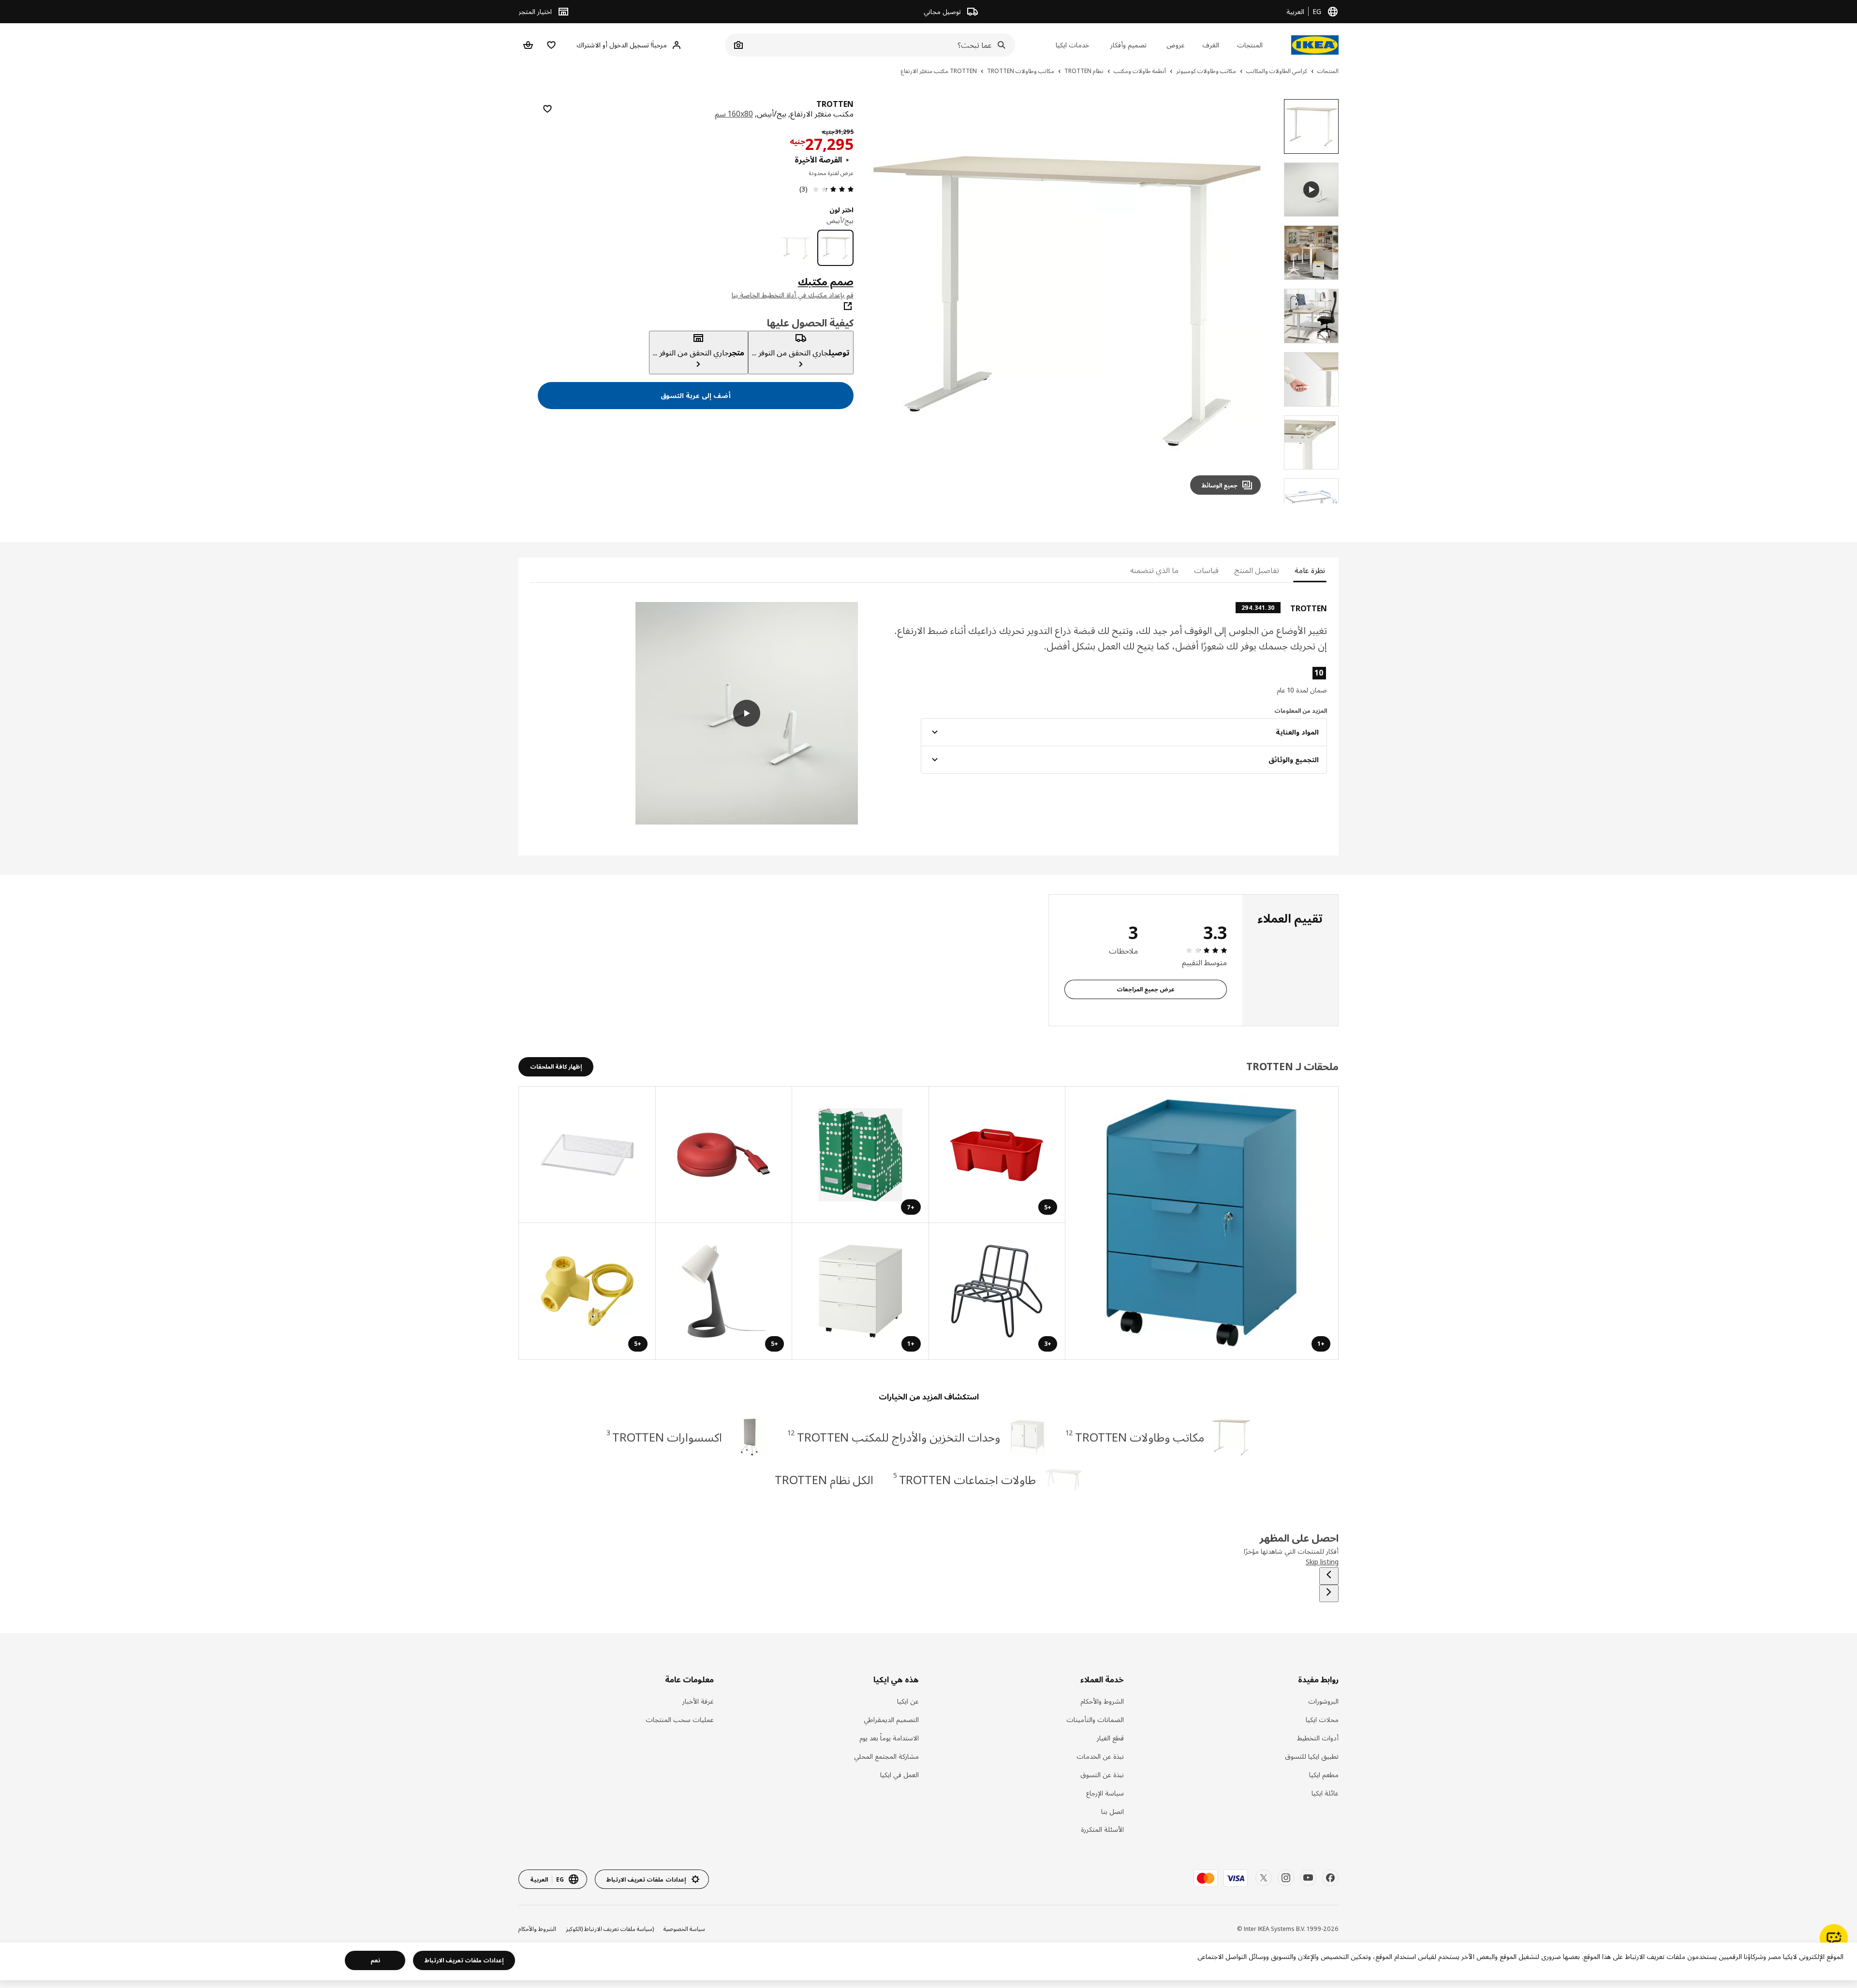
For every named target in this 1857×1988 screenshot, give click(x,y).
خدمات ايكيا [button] (1072, 45)
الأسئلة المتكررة (1102, 1829)
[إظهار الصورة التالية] (884, 301)
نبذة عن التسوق (1102, 1774)
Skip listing (1322, 1562)
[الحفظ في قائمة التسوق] (547, 109)
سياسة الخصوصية (684, 1929)
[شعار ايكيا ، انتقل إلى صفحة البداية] (1315, 45)
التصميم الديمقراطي (891, 1719)
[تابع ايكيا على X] (1264, 1878)
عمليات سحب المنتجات (680, 1719)
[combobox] (881, 45)
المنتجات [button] (1250, 45)
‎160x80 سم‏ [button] (734, 114)
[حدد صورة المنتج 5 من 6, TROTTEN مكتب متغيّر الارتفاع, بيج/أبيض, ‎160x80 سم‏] (1311, 443)
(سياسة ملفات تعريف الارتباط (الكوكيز (610, 1929)
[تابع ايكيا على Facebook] (1330, 1878)
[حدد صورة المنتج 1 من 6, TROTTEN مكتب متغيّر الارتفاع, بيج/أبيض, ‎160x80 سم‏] (1311, 126)
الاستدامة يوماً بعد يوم (889, 1738)
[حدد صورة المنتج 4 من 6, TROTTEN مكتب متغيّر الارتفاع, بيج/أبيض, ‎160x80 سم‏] (1311, 379)
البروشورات (1323, 1701)
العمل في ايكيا (899, 1774)
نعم (375, 1960)
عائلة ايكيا (1325, 1793)
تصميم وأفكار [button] (1128, 45)
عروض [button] (1176, 45)
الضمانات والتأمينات (1095, 1719)
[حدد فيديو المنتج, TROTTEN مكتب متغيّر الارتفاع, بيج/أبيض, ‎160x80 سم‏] (1311, 190)
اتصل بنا (1113, 1811)
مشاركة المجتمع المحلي (886, 1756)
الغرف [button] (1211, 45)
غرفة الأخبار (698, 1701)
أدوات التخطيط (1318, 1738)
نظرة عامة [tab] (1310, 570)
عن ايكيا (908, 1701)
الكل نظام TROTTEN (824, 1480)
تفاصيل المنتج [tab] (1257, 570)
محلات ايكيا (1322, 1719)
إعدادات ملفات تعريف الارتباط (464, 1960)
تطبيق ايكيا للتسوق (1312, 1756)
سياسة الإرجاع (1105, 1793)
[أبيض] (796, 248)
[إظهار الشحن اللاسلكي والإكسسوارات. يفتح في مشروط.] (724, 1155)
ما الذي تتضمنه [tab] (1154, 570)
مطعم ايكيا (1324, 1774)
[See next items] (1329, 1593)
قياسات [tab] (1206, 570)
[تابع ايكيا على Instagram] (1286, 1878)
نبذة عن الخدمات (1100, 1756)
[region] (1067, 301)
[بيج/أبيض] (835, 248)
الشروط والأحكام (1102, 1701)
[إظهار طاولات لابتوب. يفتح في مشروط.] (587, 1155)
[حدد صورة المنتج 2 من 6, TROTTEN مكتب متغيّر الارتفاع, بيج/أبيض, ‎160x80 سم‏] (1311, 253)
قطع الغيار (1110, 1738)
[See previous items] (1329, 1576)
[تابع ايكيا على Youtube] (1308, 1878)
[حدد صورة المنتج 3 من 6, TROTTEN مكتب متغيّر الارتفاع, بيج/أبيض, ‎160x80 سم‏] (1311, 316)
